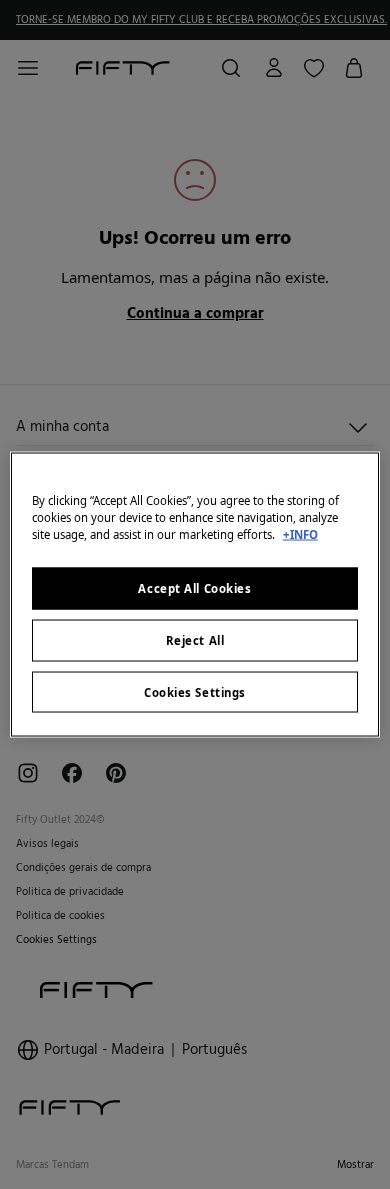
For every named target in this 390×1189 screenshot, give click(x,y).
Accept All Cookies (194, 587)
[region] (195, 594)
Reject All (195, 639)
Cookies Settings (195, 691)
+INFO (300, 533)
